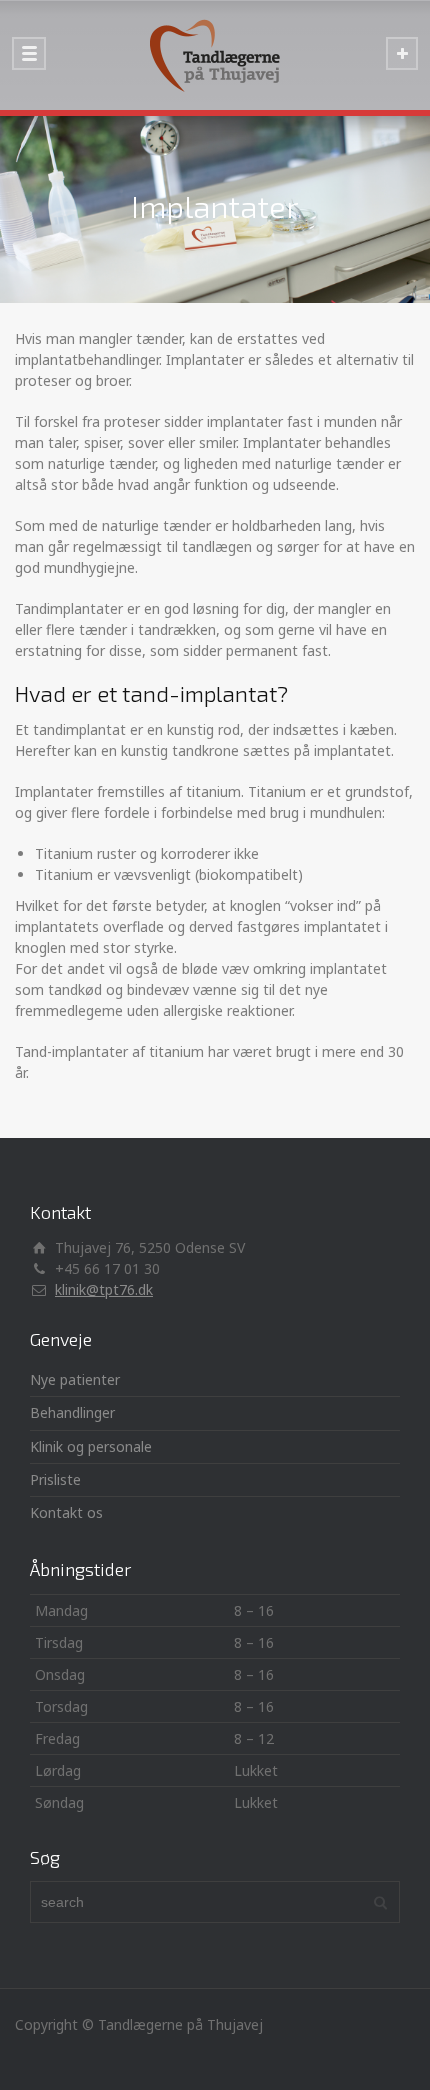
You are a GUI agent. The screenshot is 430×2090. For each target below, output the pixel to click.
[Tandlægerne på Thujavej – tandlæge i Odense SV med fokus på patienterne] (215, 55)
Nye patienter (75, 1379)
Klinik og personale (91, 1446)
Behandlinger (72, 1412)
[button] (215, 1706)
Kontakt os (66, 1512)
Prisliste (55, 1479)
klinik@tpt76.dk (104, 1289)
